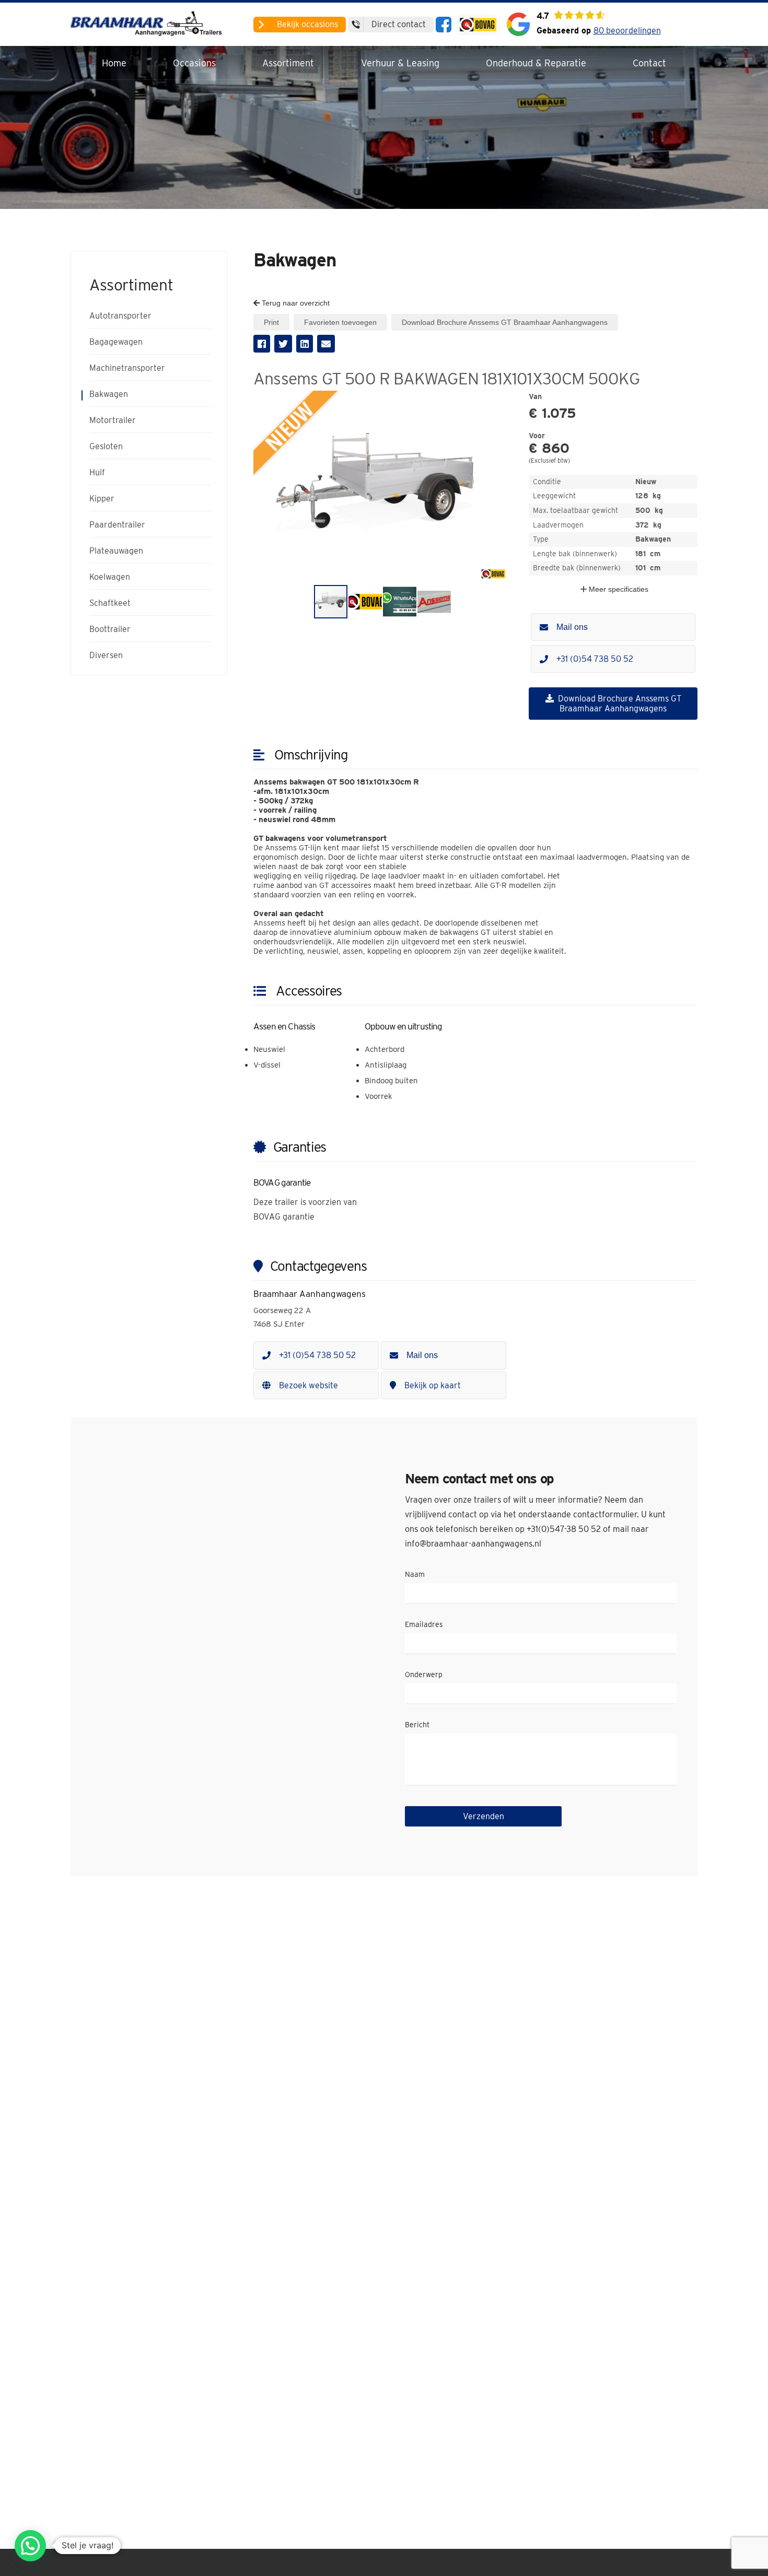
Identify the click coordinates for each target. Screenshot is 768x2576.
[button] (502, 400)
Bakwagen (109, 394)
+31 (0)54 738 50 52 (595, 659)
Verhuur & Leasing (400, 63)
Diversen (106, 655)
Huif (97, 473)
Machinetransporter (127, 368)
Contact (649, 63)
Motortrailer (113, 420)
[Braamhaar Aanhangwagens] (149, 24)
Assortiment (288, 63)
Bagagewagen (116, 342)
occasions (307, 24)
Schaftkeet (110, 603)
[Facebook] (444, 25)
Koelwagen (110, 577)
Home (114, 63)
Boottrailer (110, 629)
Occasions (194, 63)
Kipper (102, 499)
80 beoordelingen (627, 31)
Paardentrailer (117, 525)
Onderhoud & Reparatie (536, 63)
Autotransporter (120, 316)
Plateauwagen (116, 551)
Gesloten (106, 447)
